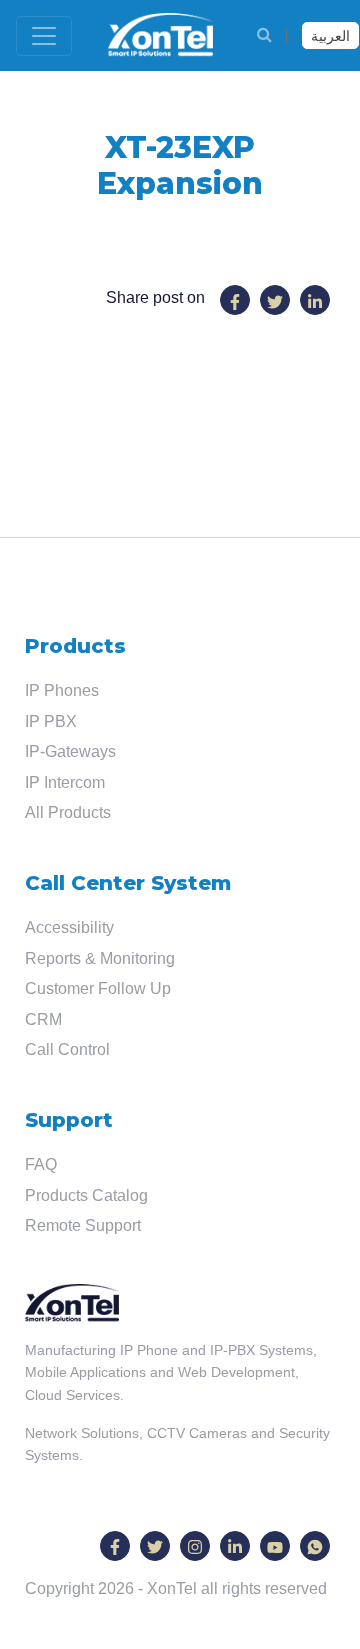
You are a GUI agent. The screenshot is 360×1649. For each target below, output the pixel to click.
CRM (43, 1019)
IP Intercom (65, 782)
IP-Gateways (70, 751)
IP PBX (51, 721)
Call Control (67, 1049)
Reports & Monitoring (100, 958)
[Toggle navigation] (44, 36)
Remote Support (83, 1225)
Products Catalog (86, 1195)
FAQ (41, 1164)
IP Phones (62, 690)
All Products (68, 812)
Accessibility (69, 927)
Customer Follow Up (98, 988)
